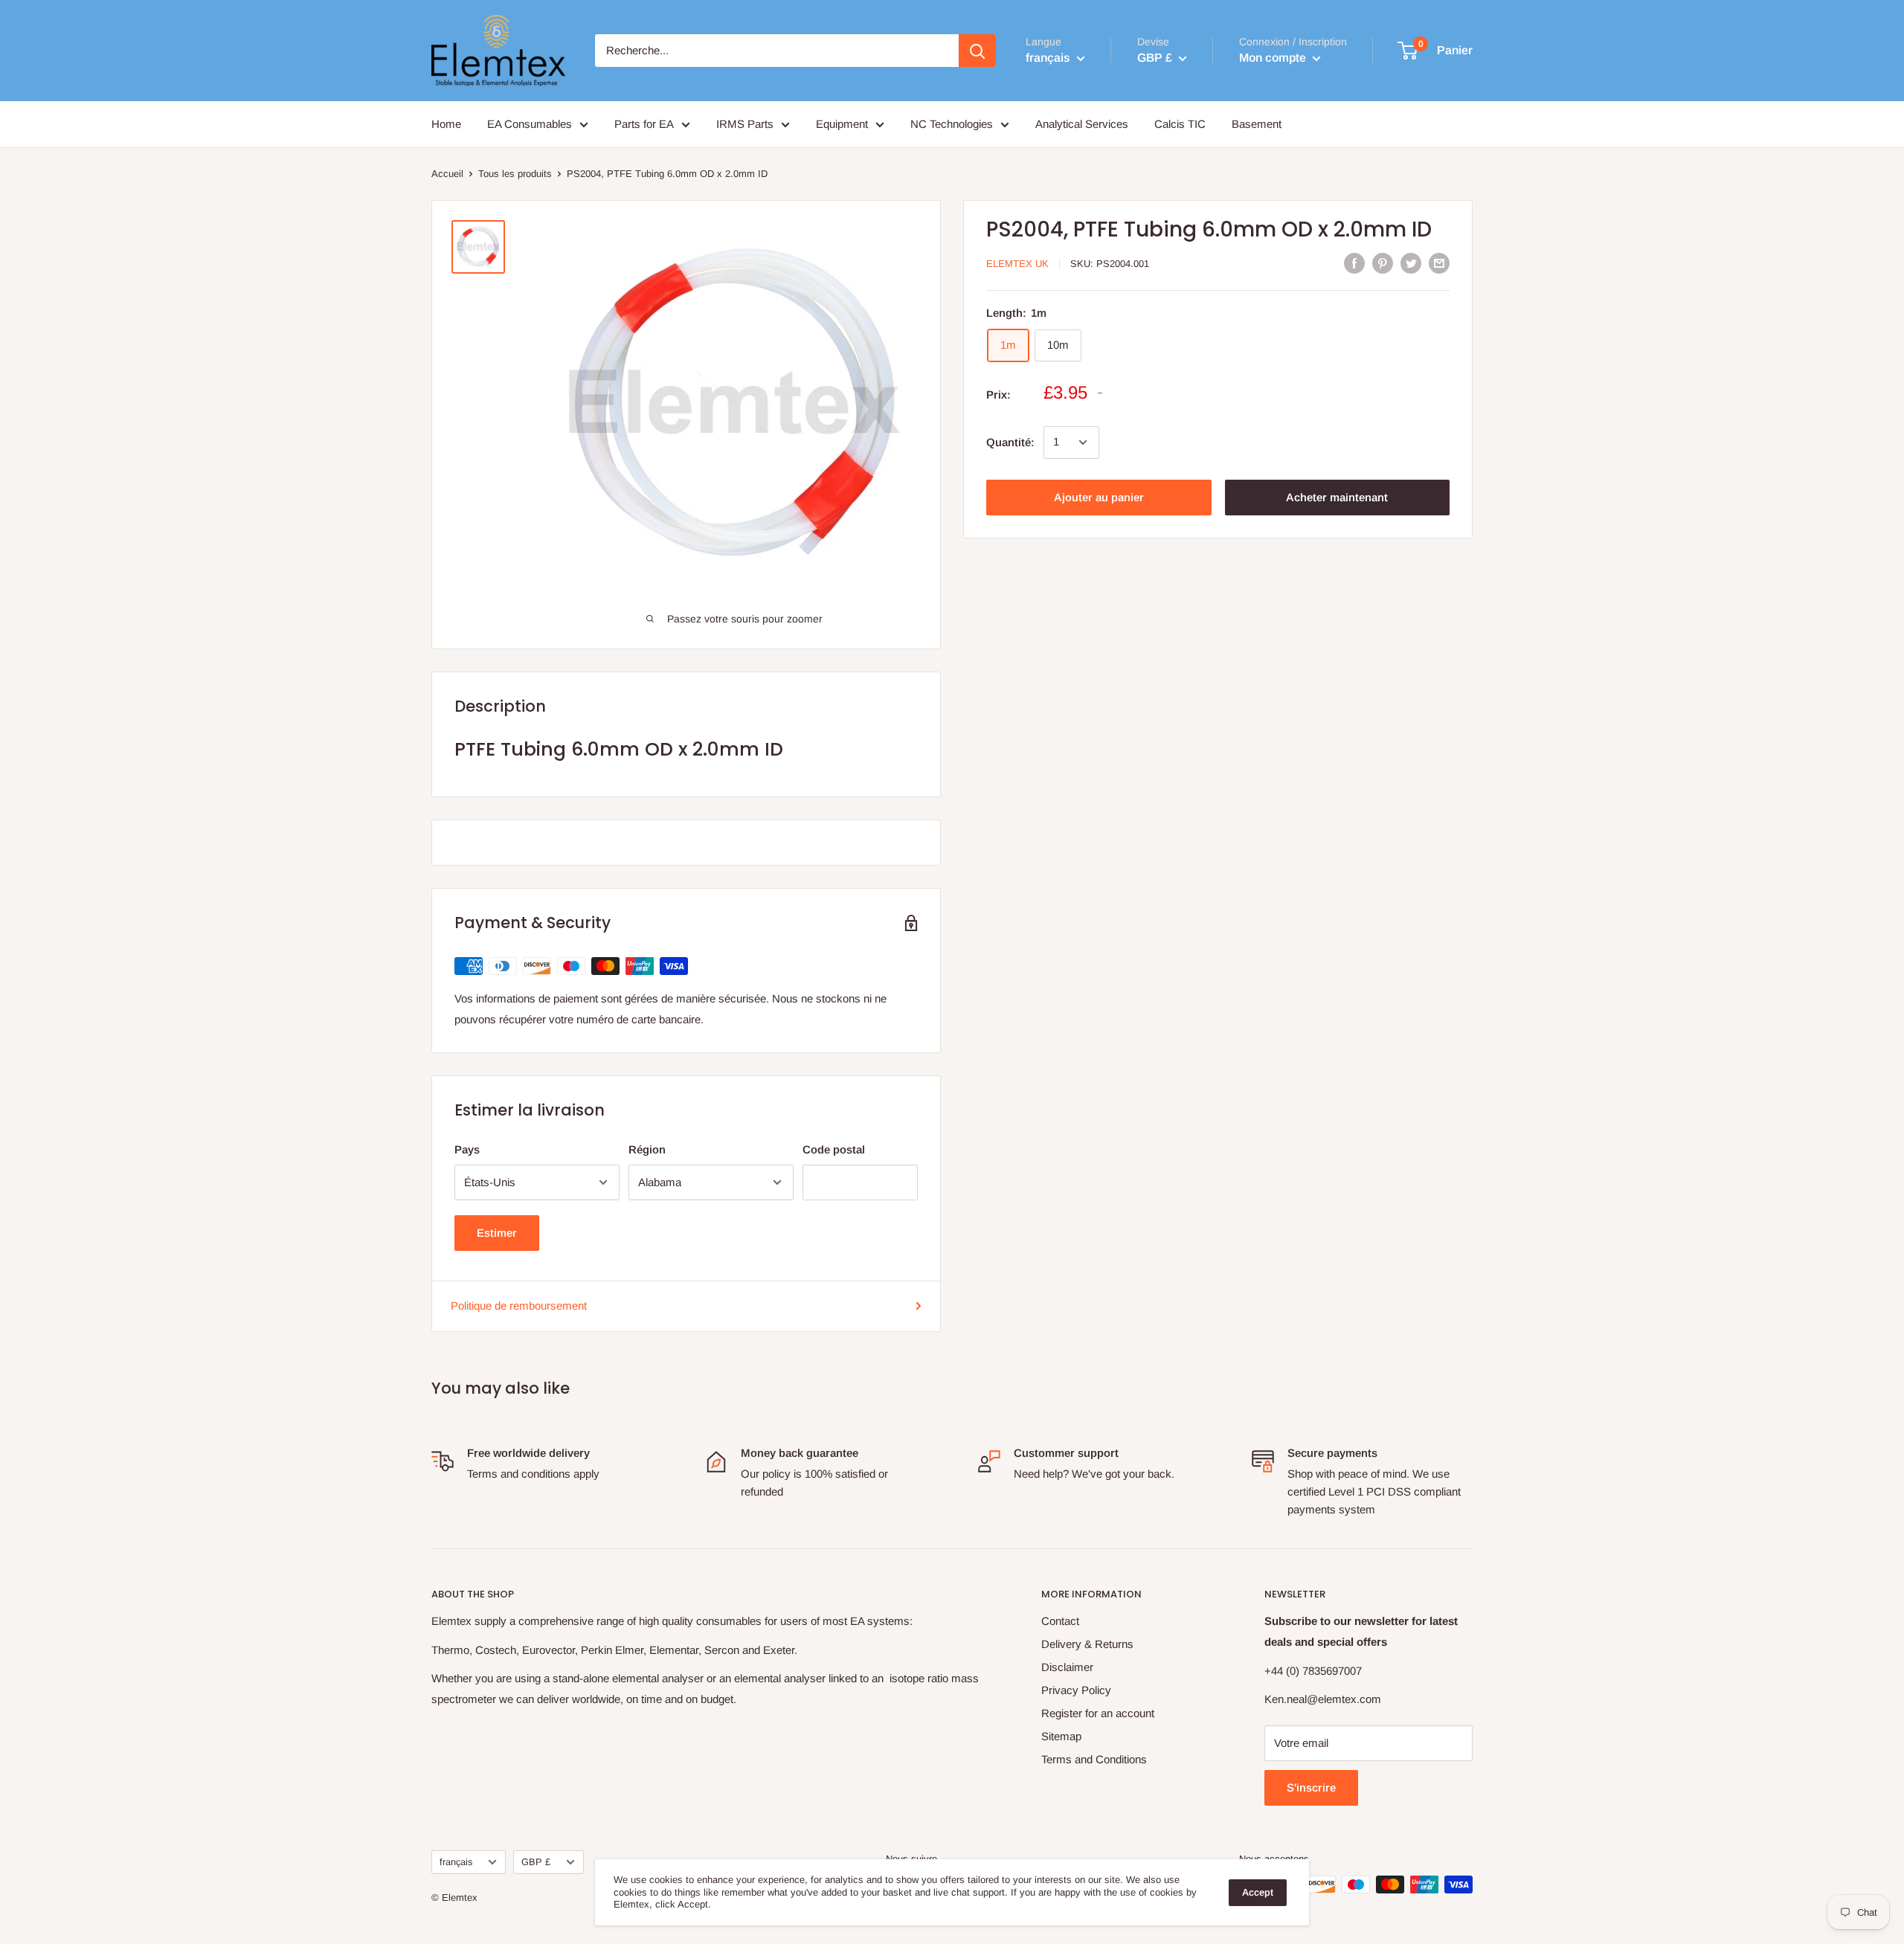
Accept (1258, 1892)
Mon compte (1274, 58)
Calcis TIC (1180, 124)
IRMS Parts (745, 124)
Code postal (834, 1149)
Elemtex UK (1017, 264)
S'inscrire (1311, 1787)
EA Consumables (530, 124)
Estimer (497, 1233)
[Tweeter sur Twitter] (1411, 263)
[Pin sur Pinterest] (1383, 263)
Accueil (447, 174)
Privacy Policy (1076, 1690)
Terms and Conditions (1094, 1759)
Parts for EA (644, 124)
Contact (1060, 1621)
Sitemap (1061, 1736)
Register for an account (1098, 1713)
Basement (1257, 124)
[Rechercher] (977, 51)
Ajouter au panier (1099, 497)
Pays (467, 1149)
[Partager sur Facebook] (1354, 263)
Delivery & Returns (1087, 1644)
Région (647, 1149)
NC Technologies (952, 124)
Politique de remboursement (519, 1306)
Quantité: (1010, 442)
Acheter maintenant (1337, 497)
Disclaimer (1067, 1667)
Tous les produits (515, 174)
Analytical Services (1082, 124)
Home (446, 124)
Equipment (842, 124)
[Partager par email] (1439, 263)
